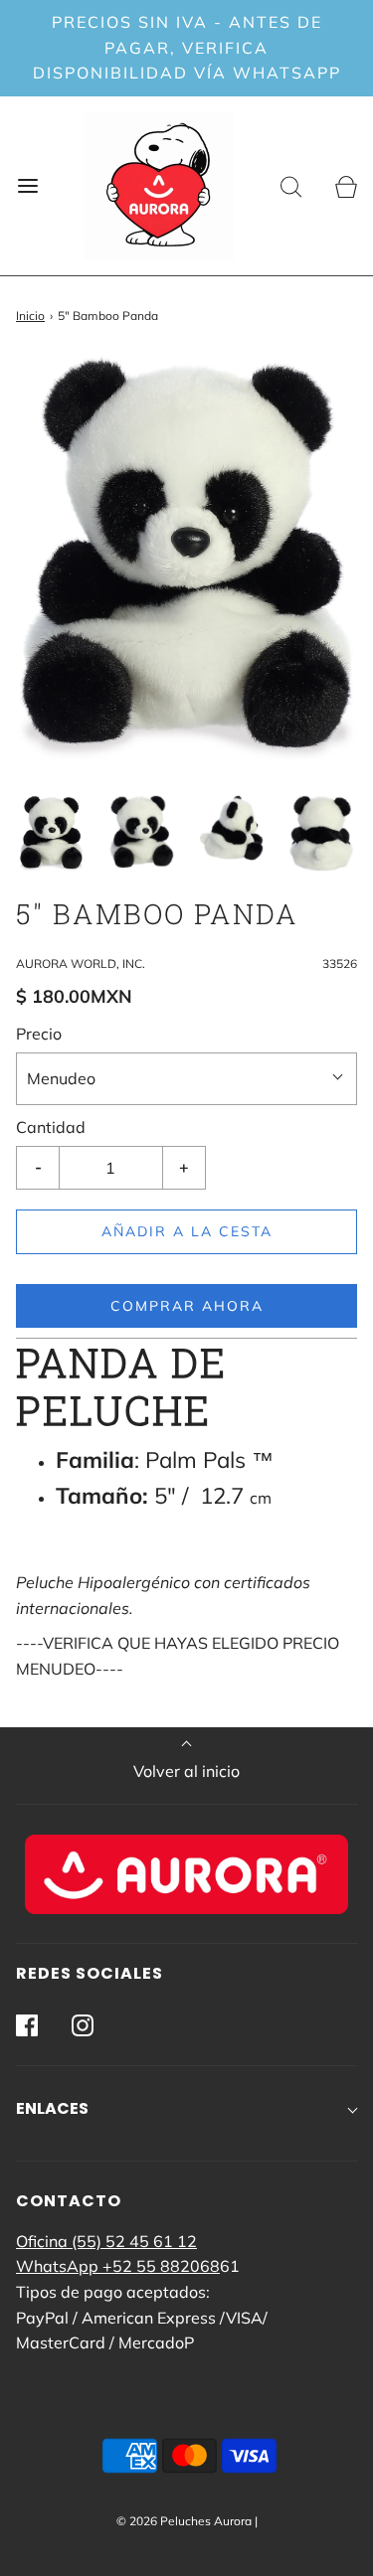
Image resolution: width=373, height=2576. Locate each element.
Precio (39, 1034)
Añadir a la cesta (187, 1231)
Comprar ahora (187, 1306)
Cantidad (51, 1127)
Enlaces (52, 2108)
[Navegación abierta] (27, 185)
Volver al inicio (186, 1771)
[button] (51, 833)
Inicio (30, 316)
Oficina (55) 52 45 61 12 (106, 2241)
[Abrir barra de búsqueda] (291, 185)
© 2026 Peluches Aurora (184, 2521)
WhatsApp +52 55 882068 (118, 2266)
